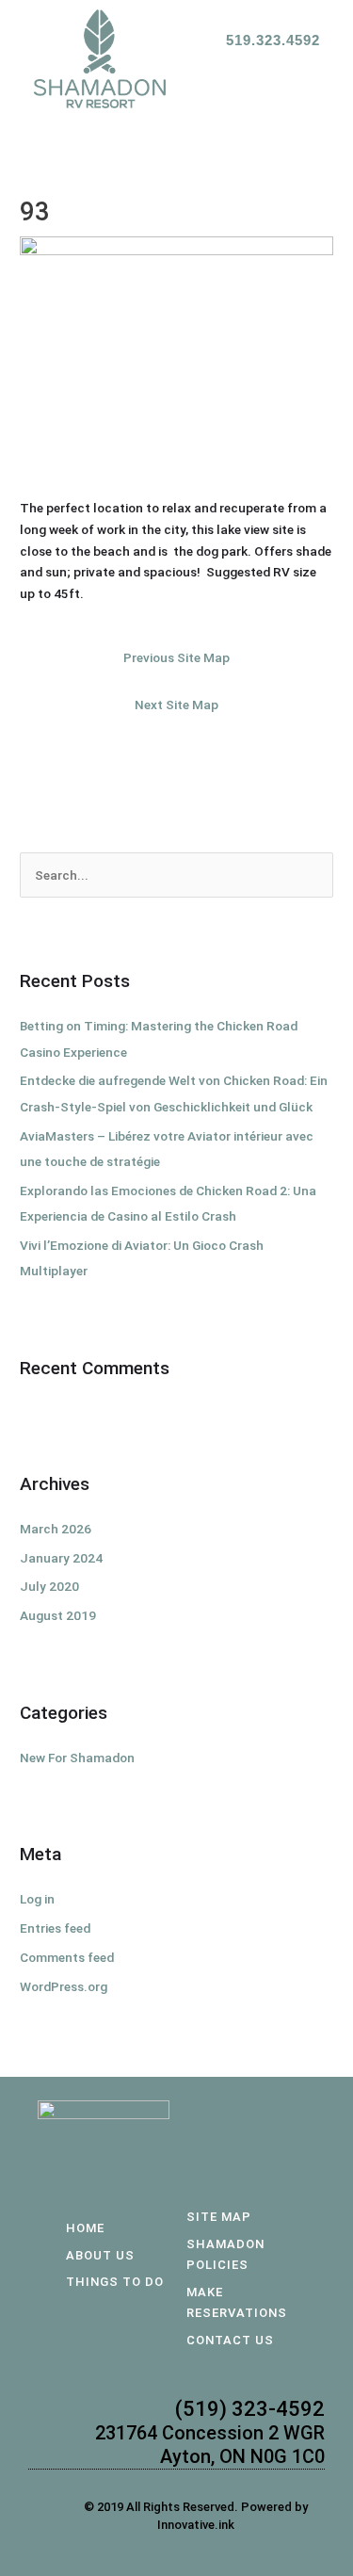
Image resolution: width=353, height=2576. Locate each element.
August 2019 (58, 1615)
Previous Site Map (176, 657)
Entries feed (55, 1928)
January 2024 (61, 1558)
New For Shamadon (77, 1758)
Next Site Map (176, 705)
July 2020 (49, 1586)
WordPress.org (64, 1986)
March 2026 (56, 1529)
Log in (37, 1899)
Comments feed (67, 1957)
